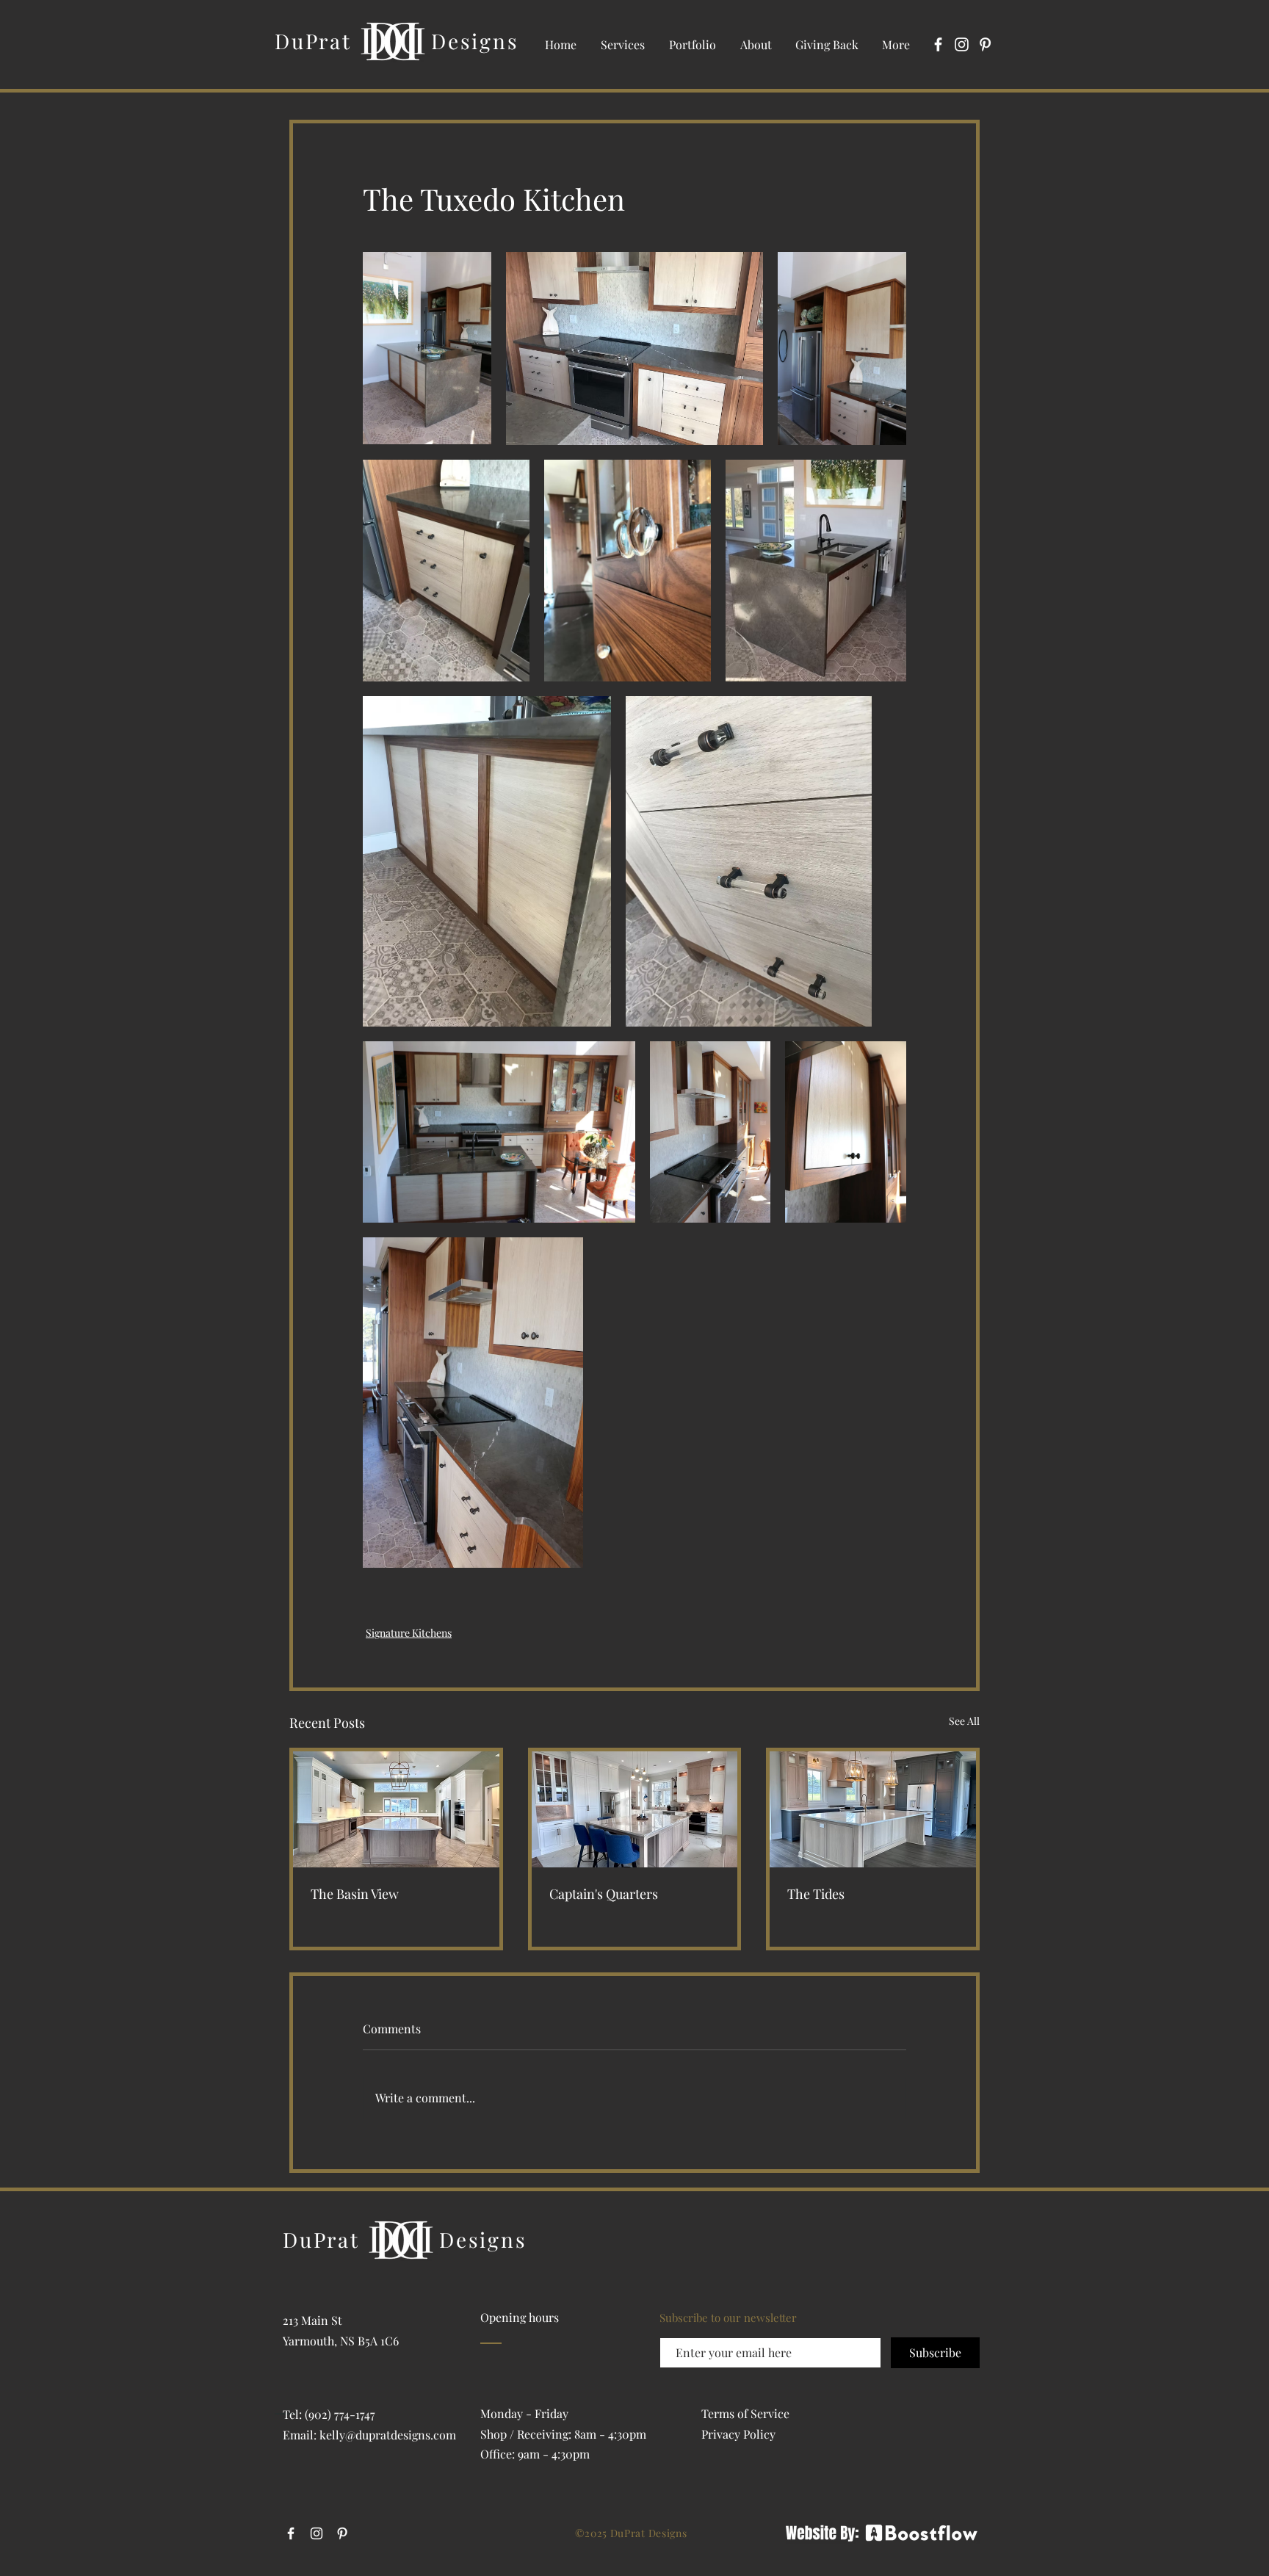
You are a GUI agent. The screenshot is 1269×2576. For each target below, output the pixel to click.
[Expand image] (427, 348)
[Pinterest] (985, 44)
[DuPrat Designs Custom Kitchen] (873, 1809)
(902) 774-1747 (340, 2414)
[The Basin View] (396, 1809)
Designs (475, 41)
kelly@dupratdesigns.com (388, 2435)
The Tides (816, 1894)
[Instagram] (962, 44)
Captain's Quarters (604, 1894)
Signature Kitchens (409, 1633)
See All (964, 1721)
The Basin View (355, 1894)
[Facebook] (938, 44)
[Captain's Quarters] (635, 1809)
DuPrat (313, 41)
